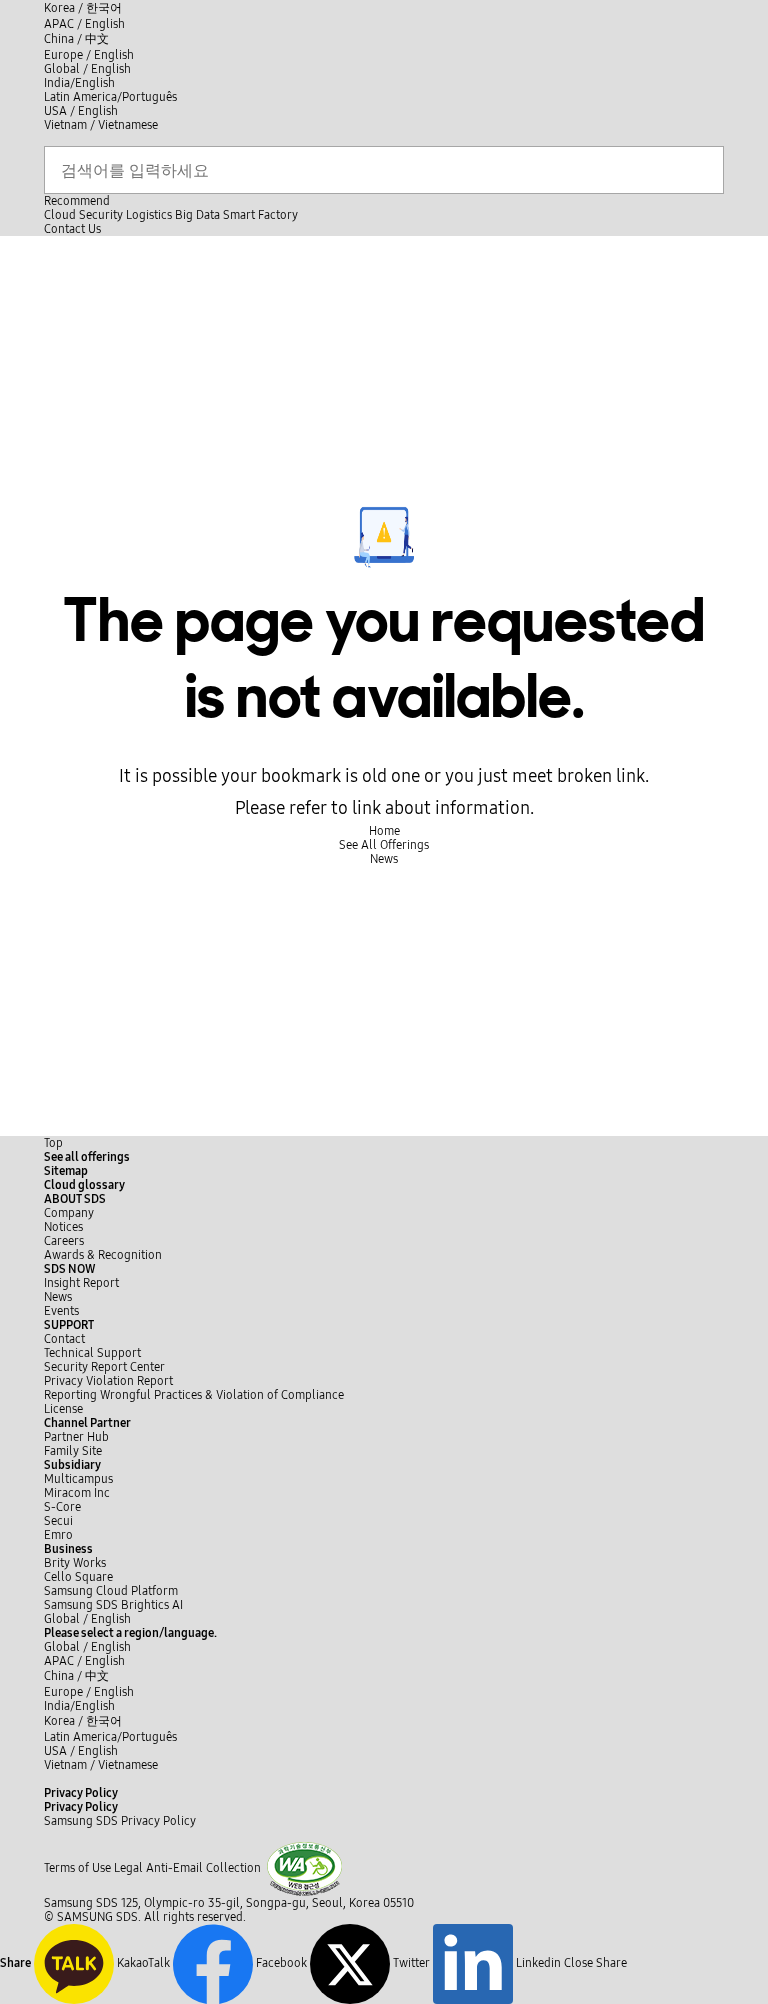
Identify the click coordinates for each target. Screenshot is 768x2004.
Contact (64, 1339)
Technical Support (92, 1353)
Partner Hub (76, 1437)
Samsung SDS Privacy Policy (120, 1821)
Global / (87, 1619)
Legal (128, 1868)
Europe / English (89, 55)
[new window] (304, 1868)
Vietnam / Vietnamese (101, 125)
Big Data (197, 215)
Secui (58, 1521)
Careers (64, 1241)
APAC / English (84, 24)
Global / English (87, 69)
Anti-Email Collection (203, 1868)
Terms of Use (77, 1868)
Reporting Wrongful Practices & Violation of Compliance (194, 1395)
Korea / (83, 8)
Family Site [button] (73, 1451)
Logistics (149, 215)
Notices (63, 1227)
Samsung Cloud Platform (112, 1591)
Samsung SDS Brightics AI (115, 1605)
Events (61, 1311)
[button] (75, 1199)
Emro (58, 1535)
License (63, 1409)
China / (76, 39)
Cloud (60, 215)
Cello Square (78, 1577)
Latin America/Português (110, 97)
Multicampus (78, 1479)
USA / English (81, 111)
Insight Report (81, 1283)
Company (69, 1213)
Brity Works (75, 1563)
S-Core (62, 1507)
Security (101, 215)
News (58, 1297)
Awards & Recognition (103, 1255)
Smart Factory (260, 215)
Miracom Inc (77, 1493)
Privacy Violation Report (108, 1381)
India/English (79, 83)
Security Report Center (104, 1367)
